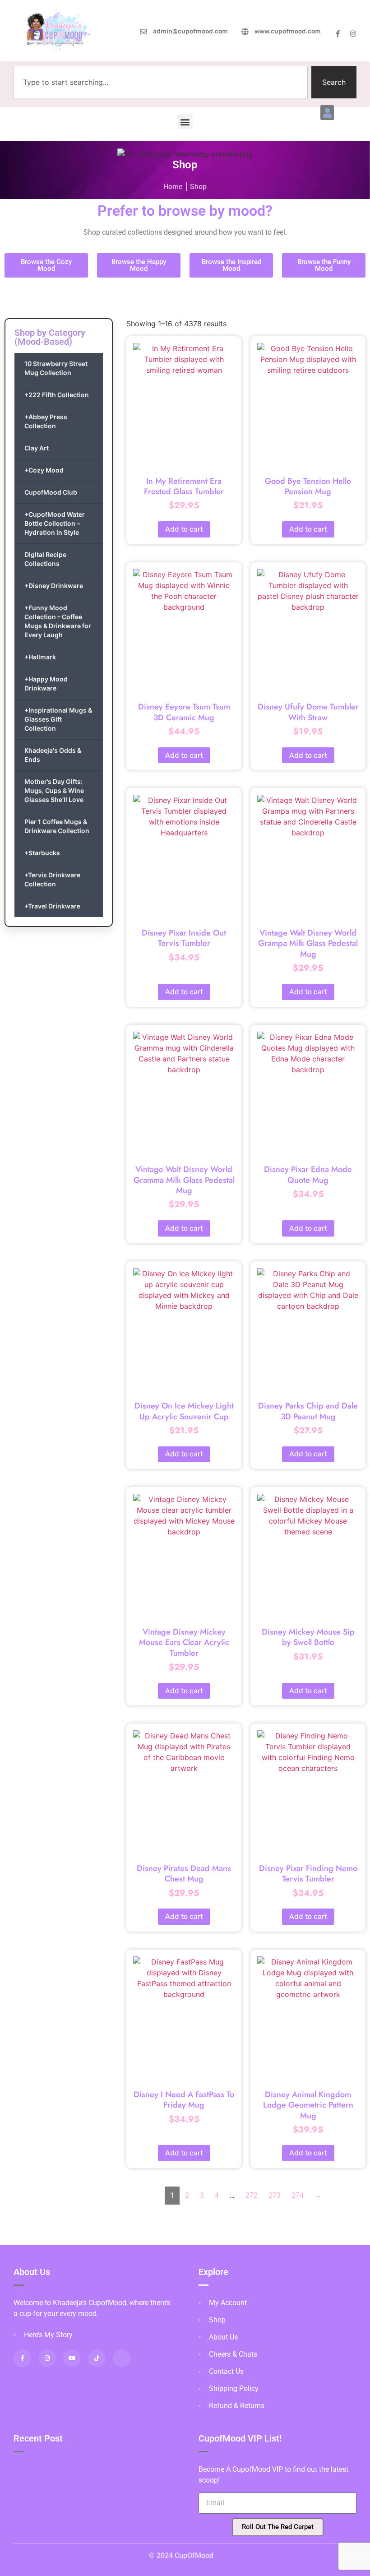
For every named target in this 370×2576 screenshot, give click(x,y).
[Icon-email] (122, 2358)
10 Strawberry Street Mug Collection (56, 368)
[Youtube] (72, 2358)
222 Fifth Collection (57, 395)
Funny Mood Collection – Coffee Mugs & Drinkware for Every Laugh (58, 621)
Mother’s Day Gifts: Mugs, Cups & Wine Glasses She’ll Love (54, 790)
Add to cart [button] (184, 529)
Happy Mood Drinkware (46, 683)
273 (275, 2195)
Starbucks (42, 853)
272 (252, 2195)
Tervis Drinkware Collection (52, 879)
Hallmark (40, 657)
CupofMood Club (51, 492)
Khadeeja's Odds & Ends (53, 755)
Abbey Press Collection (46, 421)
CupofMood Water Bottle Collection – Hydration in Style (55, 523)
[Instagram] (353, 34)
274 (298, 2195)
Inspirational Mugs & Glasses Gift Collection (58, 719)
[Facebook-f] (338, 34)
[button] (327, 113)
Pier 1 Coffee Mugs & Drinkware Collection (57, 826)
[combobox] (161, 82)
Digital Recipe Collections (45, 559)
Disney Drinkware (54, 586)
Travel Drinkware (52, 906)
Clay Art (37, 448)
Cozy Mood (44, 470)
